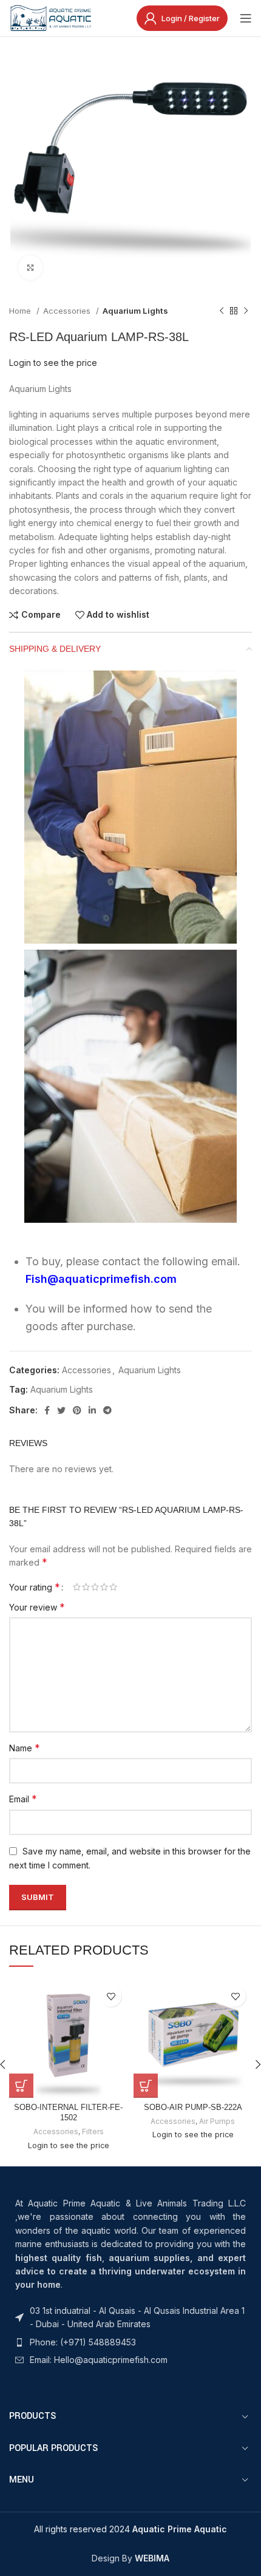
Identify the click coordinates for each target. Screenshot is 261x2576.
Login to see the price (53, 363)
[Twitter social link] (61, 1410)
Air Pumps (217, 2121)
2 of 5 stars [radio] (86, 1587)
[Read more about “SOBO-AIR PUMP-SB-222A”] (146, 2086)
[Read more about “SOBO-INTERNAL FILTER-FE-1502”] (21, 2086)
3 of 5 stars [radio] (95, 1587)
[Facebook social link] (47, 1410)
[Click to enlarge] (30, 268)
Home (21, 311)
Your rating (35, 1587)
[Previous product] (222, 311)
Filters (93, 2131)
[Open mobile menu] (246, 18)
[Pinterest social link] (77, 1410)
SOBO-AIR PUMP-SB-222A (193, 2108)
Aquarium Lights (135, 311)
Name (25, 1748)
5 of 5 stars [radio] (113, 1587)
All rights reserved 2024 (130, 2529)
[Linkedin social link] (92, 1410)
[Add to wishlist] (111, 1996)
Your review (37, 1607)
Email (23, 1799)
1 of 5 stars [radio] (77, 1587)
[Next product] (246, 311)
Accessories (68, 311)
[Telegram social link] (107, 1410)
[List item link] (130, 2318)
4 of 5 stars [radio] (104, 1587)
